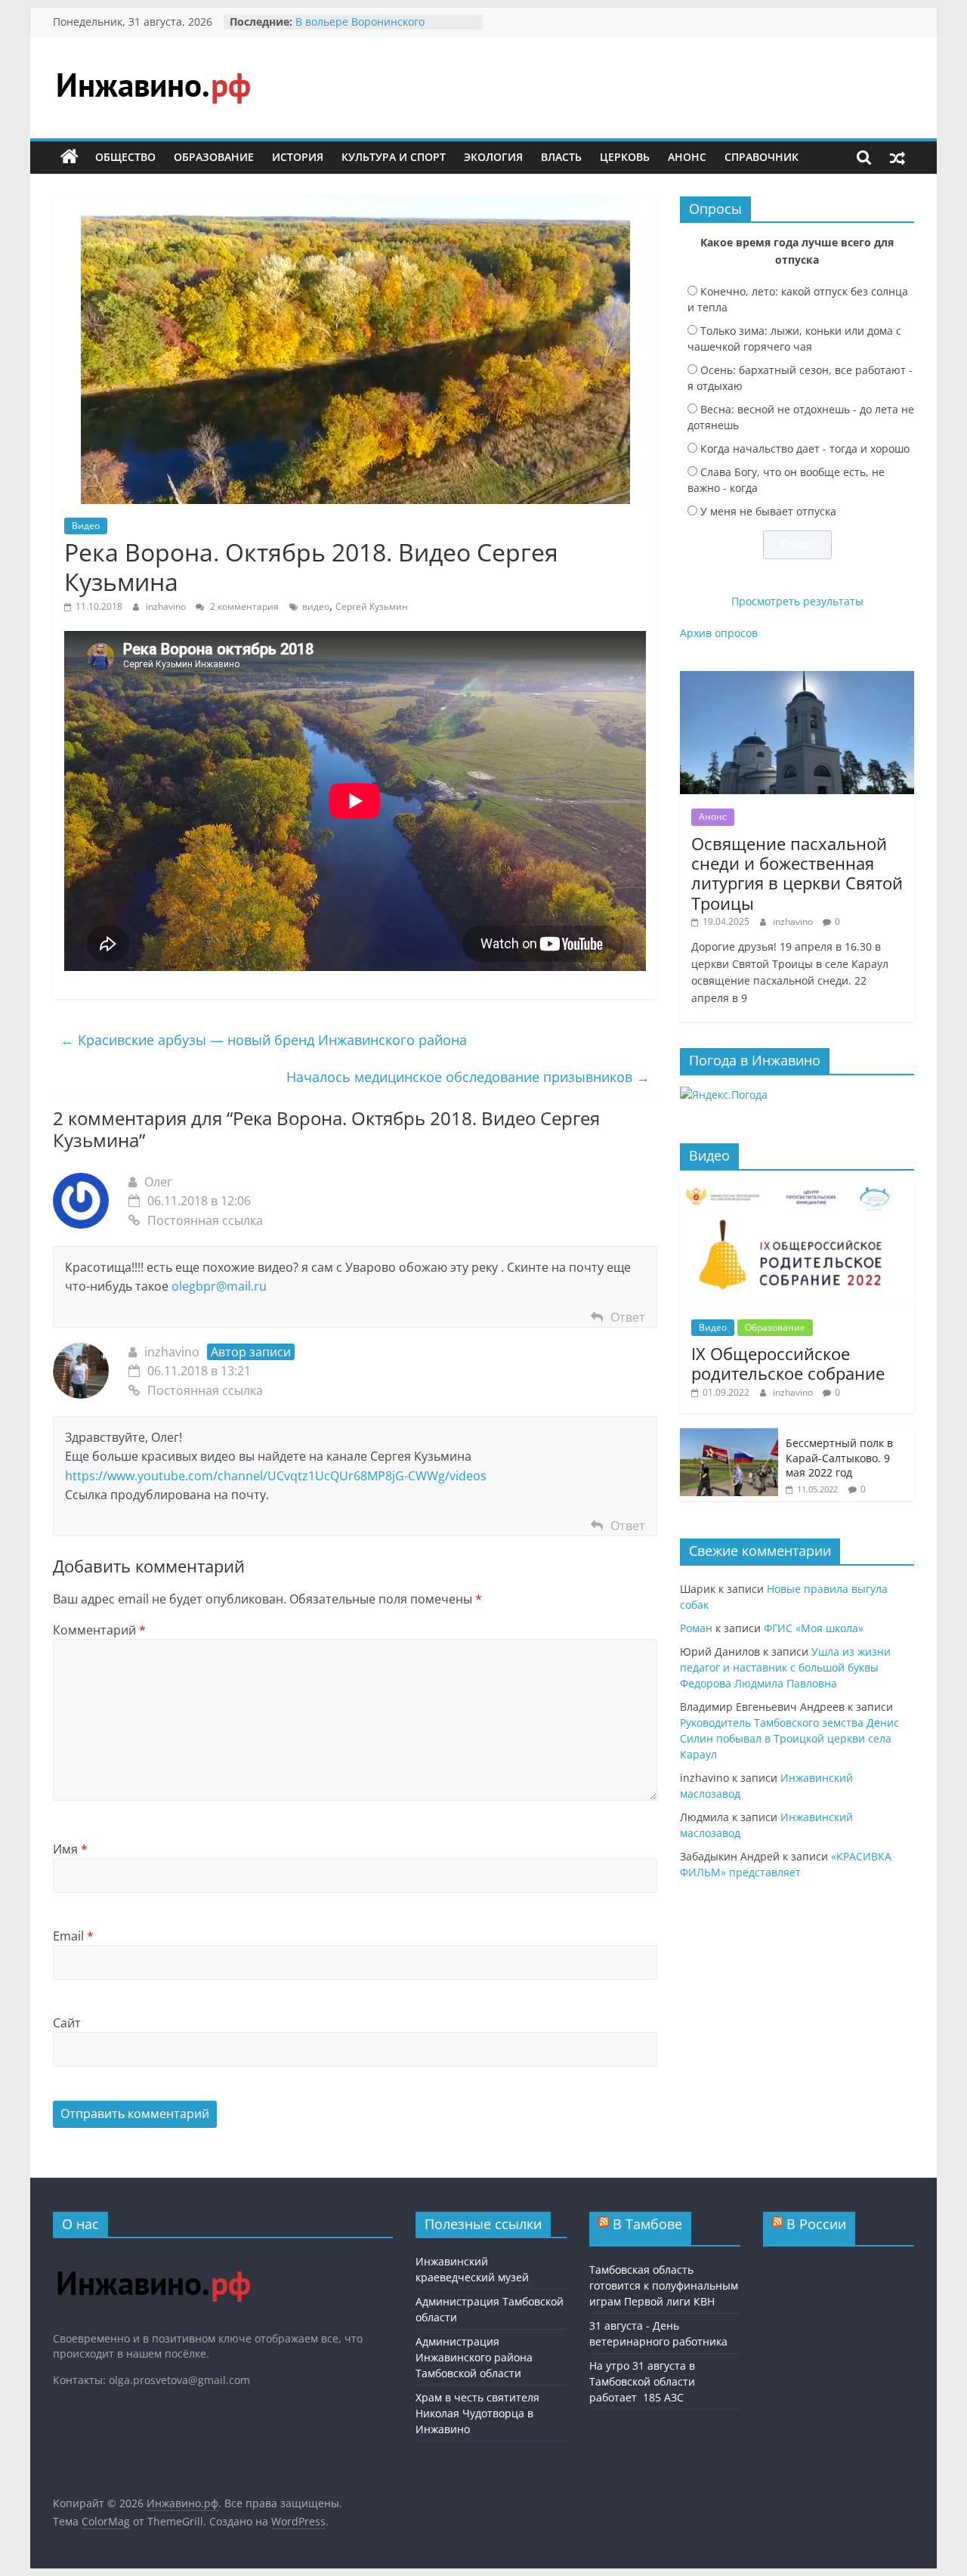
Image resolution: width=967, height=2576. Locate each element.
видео (316, 606)
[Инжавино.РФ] (153, 2257)
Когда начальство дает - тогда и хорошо (805, 448)
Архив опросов (719, 633)
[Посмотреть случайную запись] (897, 157)
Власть (561, 157)
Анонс (687, 157)
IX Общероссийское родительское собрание (788, 1363)
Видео (86, 526)
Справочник (762, 157)
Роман (696, 1628)
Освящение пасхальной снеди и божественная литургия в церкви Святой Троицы (797, 873)
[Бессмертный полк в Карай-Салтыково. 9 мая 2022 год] (729, 1436)
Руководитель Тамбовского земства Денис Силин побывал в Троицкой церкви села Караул (789, 1738)
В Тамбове (647, 2224)
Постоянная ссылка (205, 1220)
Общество (125, 157)
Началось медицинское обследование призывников (468, 1077)
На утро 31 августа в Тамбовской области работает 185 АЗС (642, 2381)
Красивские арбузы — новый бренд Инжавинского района (264, 1040)
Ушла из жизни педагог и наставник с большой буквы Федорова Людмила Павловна (785, 1667)
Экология (493, 157)
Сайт (67, 2023)
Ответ (628, 1317)
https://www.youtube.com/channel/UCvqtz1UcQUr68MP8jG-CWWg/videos (276, 1476)
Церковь (625, 157)
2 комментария (243, 606)
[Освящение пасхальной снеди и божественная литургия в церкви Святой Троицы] (797, 679)
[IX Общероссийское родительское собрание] (797, 1190)
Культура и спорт (394, 157)
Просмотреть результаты (797, 601)
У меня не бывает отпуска (768, 511)
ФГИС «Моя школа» (814, 1628)
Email (73, 1936)
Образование (214, 157)
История (298, 157)
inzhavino (167, 606)
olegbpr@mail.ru (219, 1286)
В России (816, 2224)
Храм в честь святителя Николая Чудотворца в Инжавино (477, 2413)
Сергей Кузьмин (372, 606)
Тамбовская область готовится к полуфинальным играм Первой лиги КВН (664, 2285)
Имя (70, 1849)
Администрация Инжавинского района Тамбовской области (474, 2357)
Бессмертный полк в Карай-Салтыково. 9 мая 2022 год (839, 1458)
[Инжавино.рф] (70, 157)
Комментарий (99, 1630)
